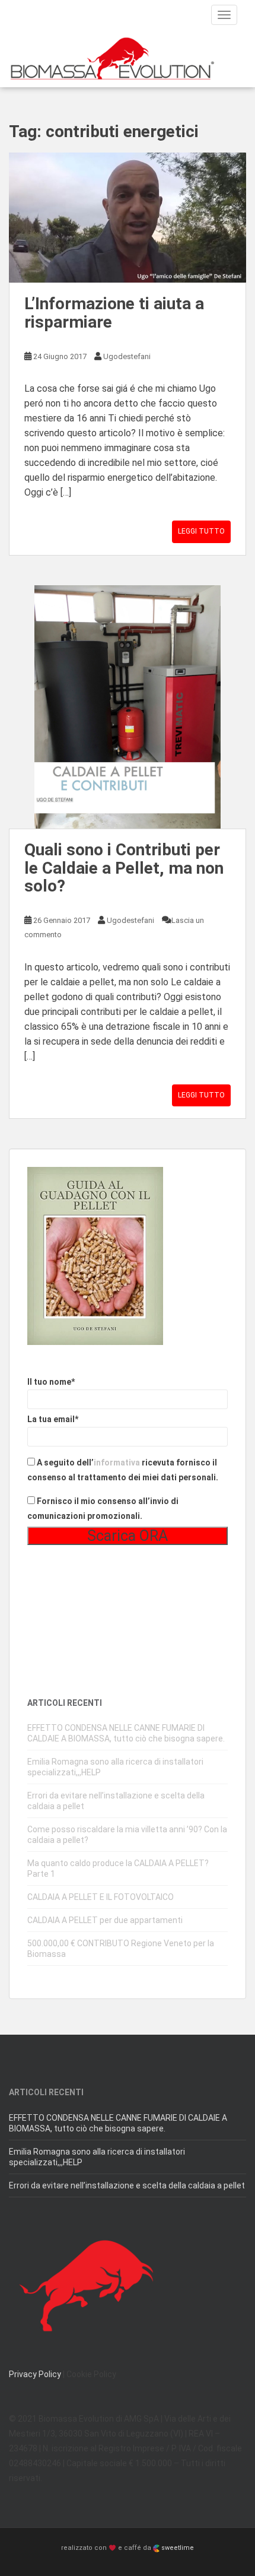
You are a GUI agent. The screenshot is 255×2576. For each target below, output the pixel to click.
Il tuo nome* (51, 1382)
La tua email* (53, 1419)
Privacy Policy (35, 2374)
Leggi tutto (201, 531)
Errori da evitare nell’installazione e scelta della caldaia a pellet (127, 2185)
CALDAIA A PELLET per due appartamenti (105, 1920)
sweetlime (177, 2548)
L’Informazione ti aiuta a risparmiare (114, 313)
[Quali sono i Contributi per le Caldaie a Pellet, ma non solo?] (128, 707)
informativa (117, 1463)
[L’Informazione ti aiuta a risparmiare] (128, 218)
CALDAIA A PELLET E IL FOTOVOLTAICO (101, 1897)
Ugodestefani (127, 356)
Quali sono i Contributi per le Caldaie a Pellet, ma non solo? (124, 868)
